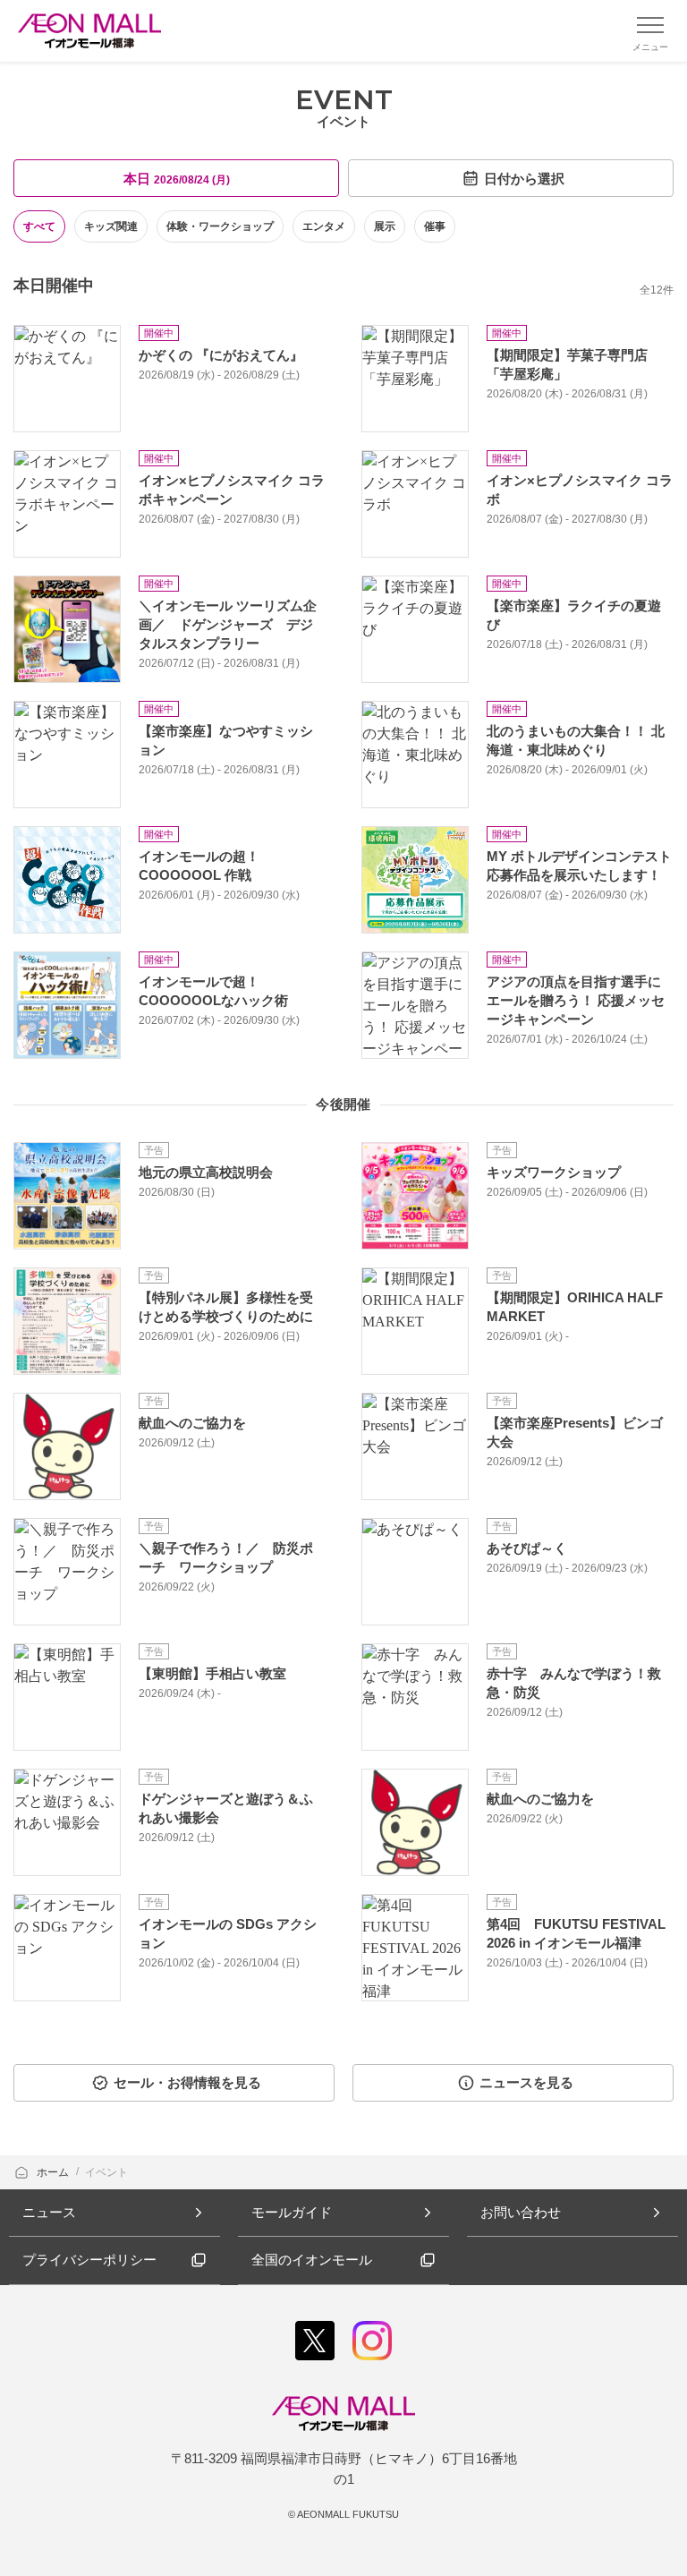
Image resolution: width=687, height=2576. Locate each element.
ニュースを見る (526, 2082)
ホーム (54, 2172)
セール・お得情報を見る (187, 2082)
